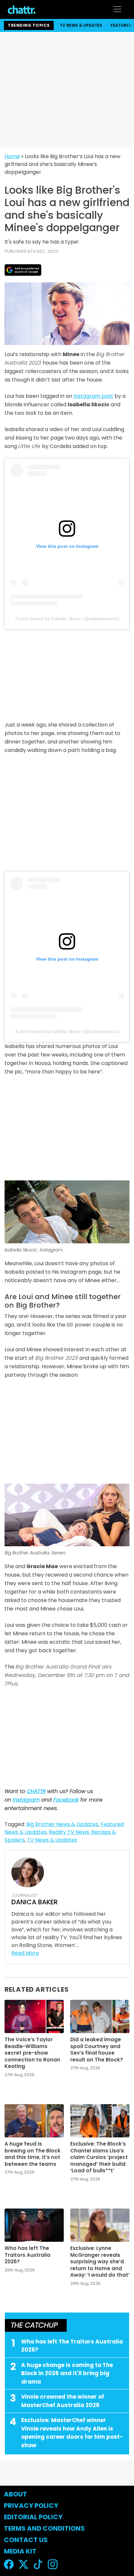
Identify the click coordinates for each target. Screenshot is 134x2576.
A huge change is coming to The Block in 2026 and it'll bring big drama (67, 2373)
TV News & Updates (81, 25)
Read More (25, 1953)
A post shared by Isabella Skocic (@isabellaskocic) (67, 619)
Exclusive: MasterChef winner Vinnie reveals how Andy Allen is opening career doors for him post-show (72, 2433)
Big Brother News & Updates (62, 1824)
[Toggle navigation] (117, 9)
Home (12, 156)
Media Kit (20, 2551)
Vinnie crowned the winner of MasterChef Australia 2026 (63, 2401)
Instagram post (93, 396)
